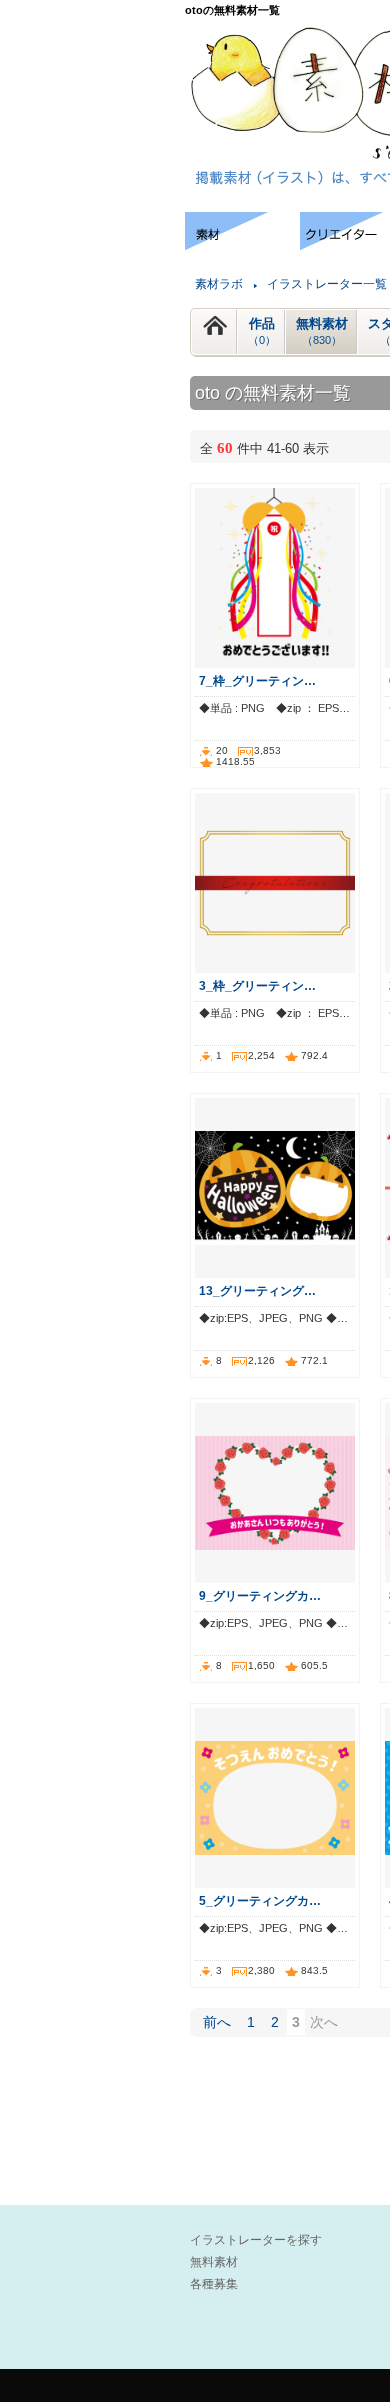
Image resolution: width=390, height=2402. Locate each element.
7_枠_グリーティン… (257, 680)
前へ (217, 2022)
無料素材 (322, 331)
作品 (262, 331)
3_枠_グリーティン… (257, 985)
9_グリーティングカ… (260, 1595)
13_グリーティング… (257, 1290)
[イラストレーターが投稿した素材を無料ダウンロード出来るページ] (242, 244)
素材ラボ (219, 284)
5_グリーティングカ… (260, 1900)
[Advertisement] (90, 272)
